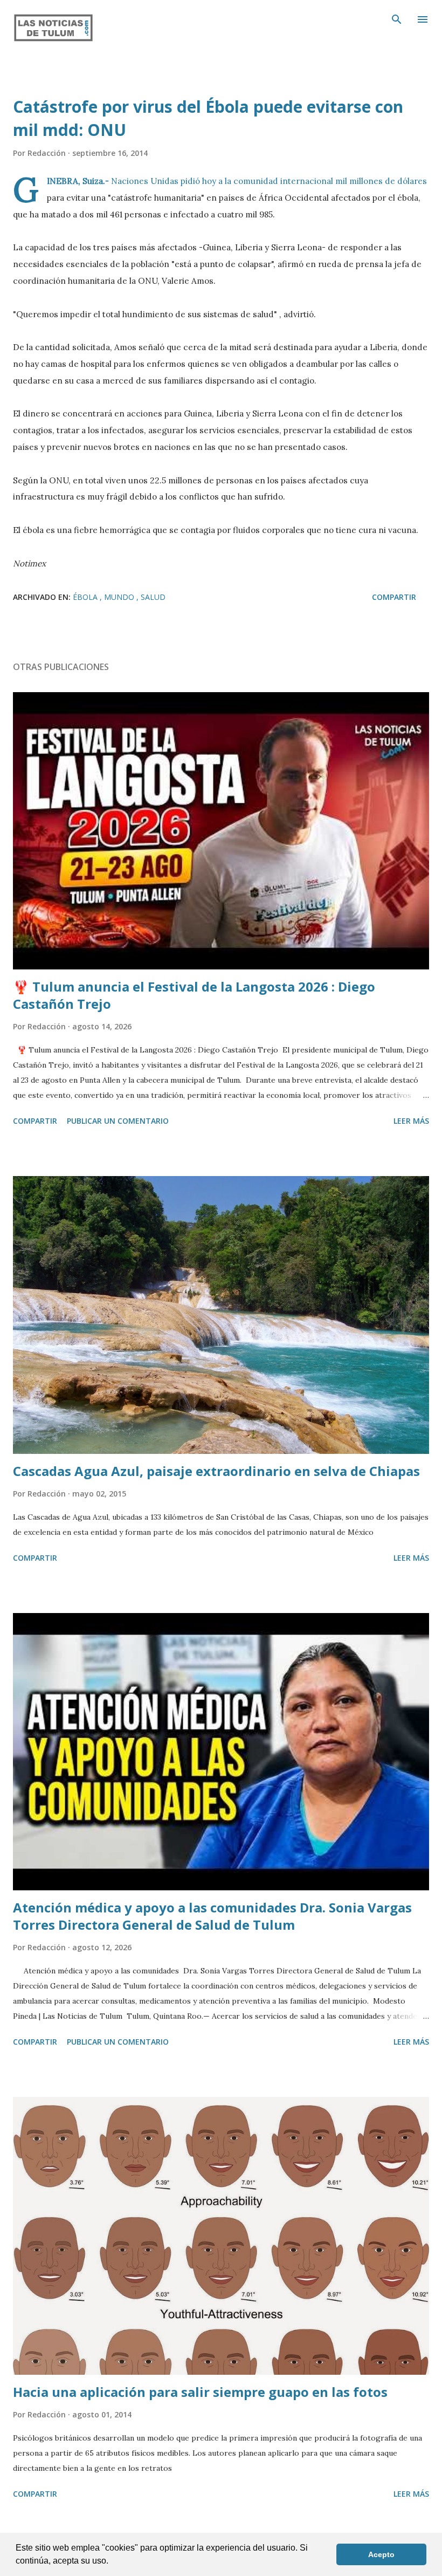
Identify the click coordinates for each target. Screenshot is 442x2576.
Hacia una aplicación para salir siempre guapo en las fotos (200, 2392)
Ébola (86, 597)
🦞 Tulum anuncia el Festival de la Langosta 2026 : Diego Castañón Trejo (194, 995)
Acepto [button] (381, 2554)
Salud (153, 597)
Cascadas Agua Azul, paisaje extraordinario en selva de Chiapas (216, 1471)
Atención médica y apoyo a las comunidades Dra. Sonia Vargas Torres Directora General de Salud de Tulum (212, 1916)
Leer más (411, 1121)
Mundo (120, 597)
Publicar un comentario (118, 1121)
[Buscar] (397, 19)
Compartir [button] (394, 597)
